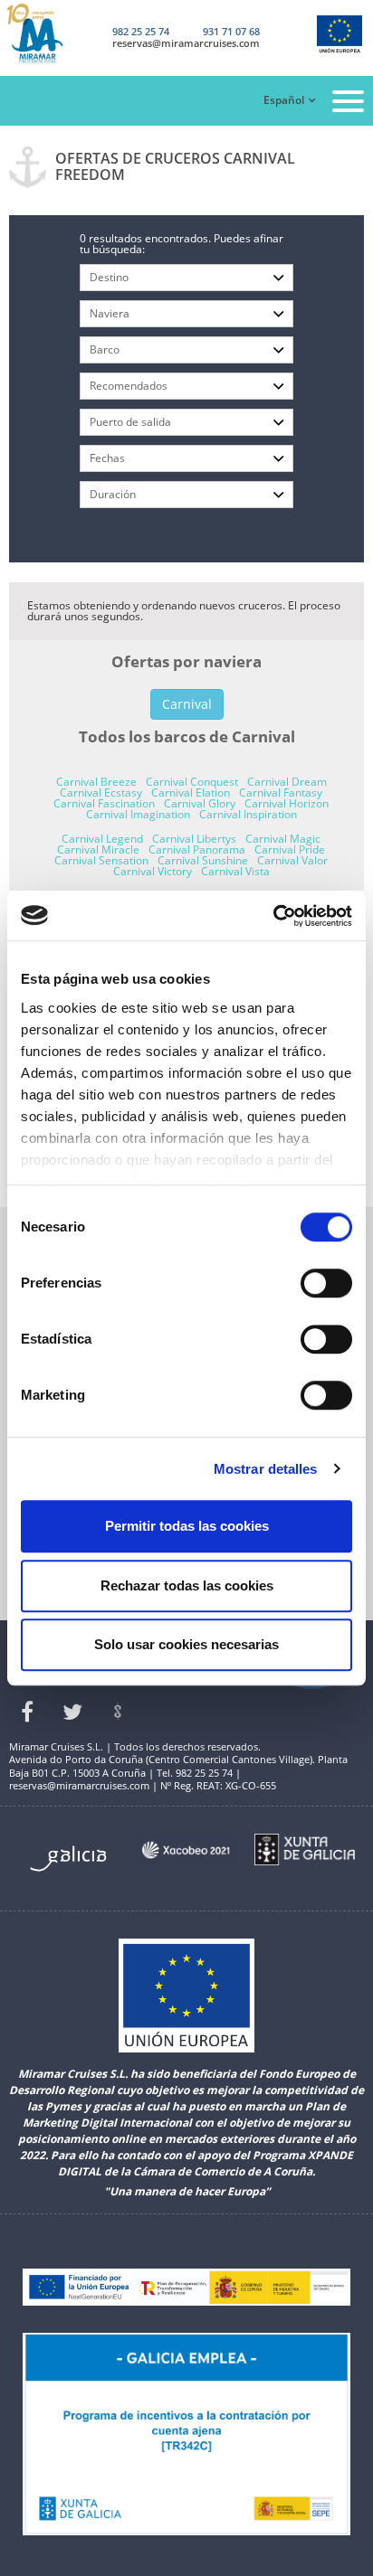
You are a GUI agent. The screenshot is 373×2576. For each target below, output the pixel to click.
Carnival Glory (200, 803)
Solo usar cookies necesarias (186, 1644)
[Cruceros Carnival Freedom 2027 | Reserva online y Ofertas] (49, 34)
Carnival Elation (191, 793)
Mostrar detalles (266, 1469)
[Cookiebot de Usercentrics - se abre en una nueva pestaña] (273, 916)
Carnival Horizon (287, 803)
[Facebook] (27, 1712)
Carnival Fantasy (281, 793)
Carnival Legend (102, 839)
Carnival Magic (283, 839)
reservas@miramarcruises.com (186, 43)
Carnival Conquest (192, 782)
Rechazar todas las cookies (187, 1585)
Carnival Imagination (138, 814)
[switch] (326, 1283)
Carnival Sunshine (203, 860)
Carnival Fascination (104, 803)
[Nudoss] (118, 1712)
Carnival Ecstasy (101, 793)
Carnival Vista (235, 871)
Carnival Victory (153, 871)
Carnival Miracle (98, 849)
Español (284, 100)
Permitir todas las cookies (187, 1526)
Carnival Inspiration (248, 814)
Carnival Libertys (194, 839)
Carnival (187, 704)
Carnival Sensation (101, 860)
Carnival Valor (292, 860)
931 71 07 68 (231, 31)
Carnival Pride (290, 849)
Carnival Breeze (96, 782)
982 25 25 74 (141, 31)
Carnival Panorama (197, 849)
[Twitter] (72, 1712)
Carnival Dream (287, 782)
